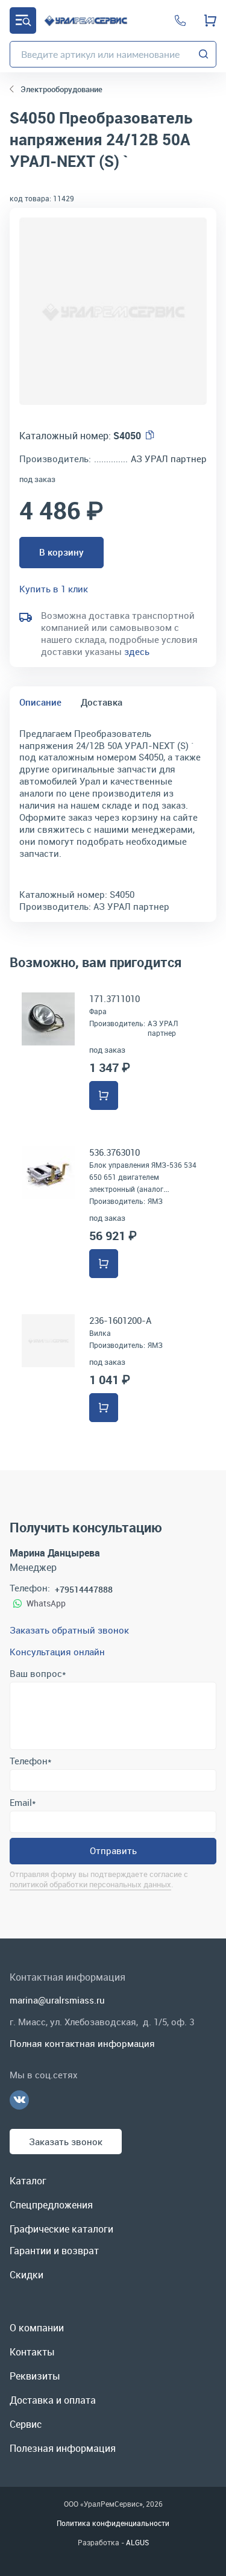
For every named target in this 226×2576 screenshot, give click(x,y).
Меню (23, 20)
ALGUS (137, 2542)
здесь (137, 651)
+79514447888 (84, 1589)
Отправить (113, 1851)
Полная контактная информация (82, 2043)
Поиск (204, 54)
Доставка (102, 702)
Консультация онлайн (57, 1652)
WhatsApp (46, 1603)
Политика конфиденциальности (113, 2523)
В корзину (61, 552)
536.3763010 (115, 1152)
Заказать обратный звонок (69, 1630)
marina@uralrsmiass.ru (57, 2000)
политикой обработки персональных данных (90, 1884)
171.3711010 (115, 998)
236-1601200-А (120, 1320)
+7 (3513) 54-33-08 (180, 20)
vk (19, 2100)
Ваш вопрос (38, 1673)
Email (23, 1802)
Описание (40, 702)
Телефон (30, 1761)
